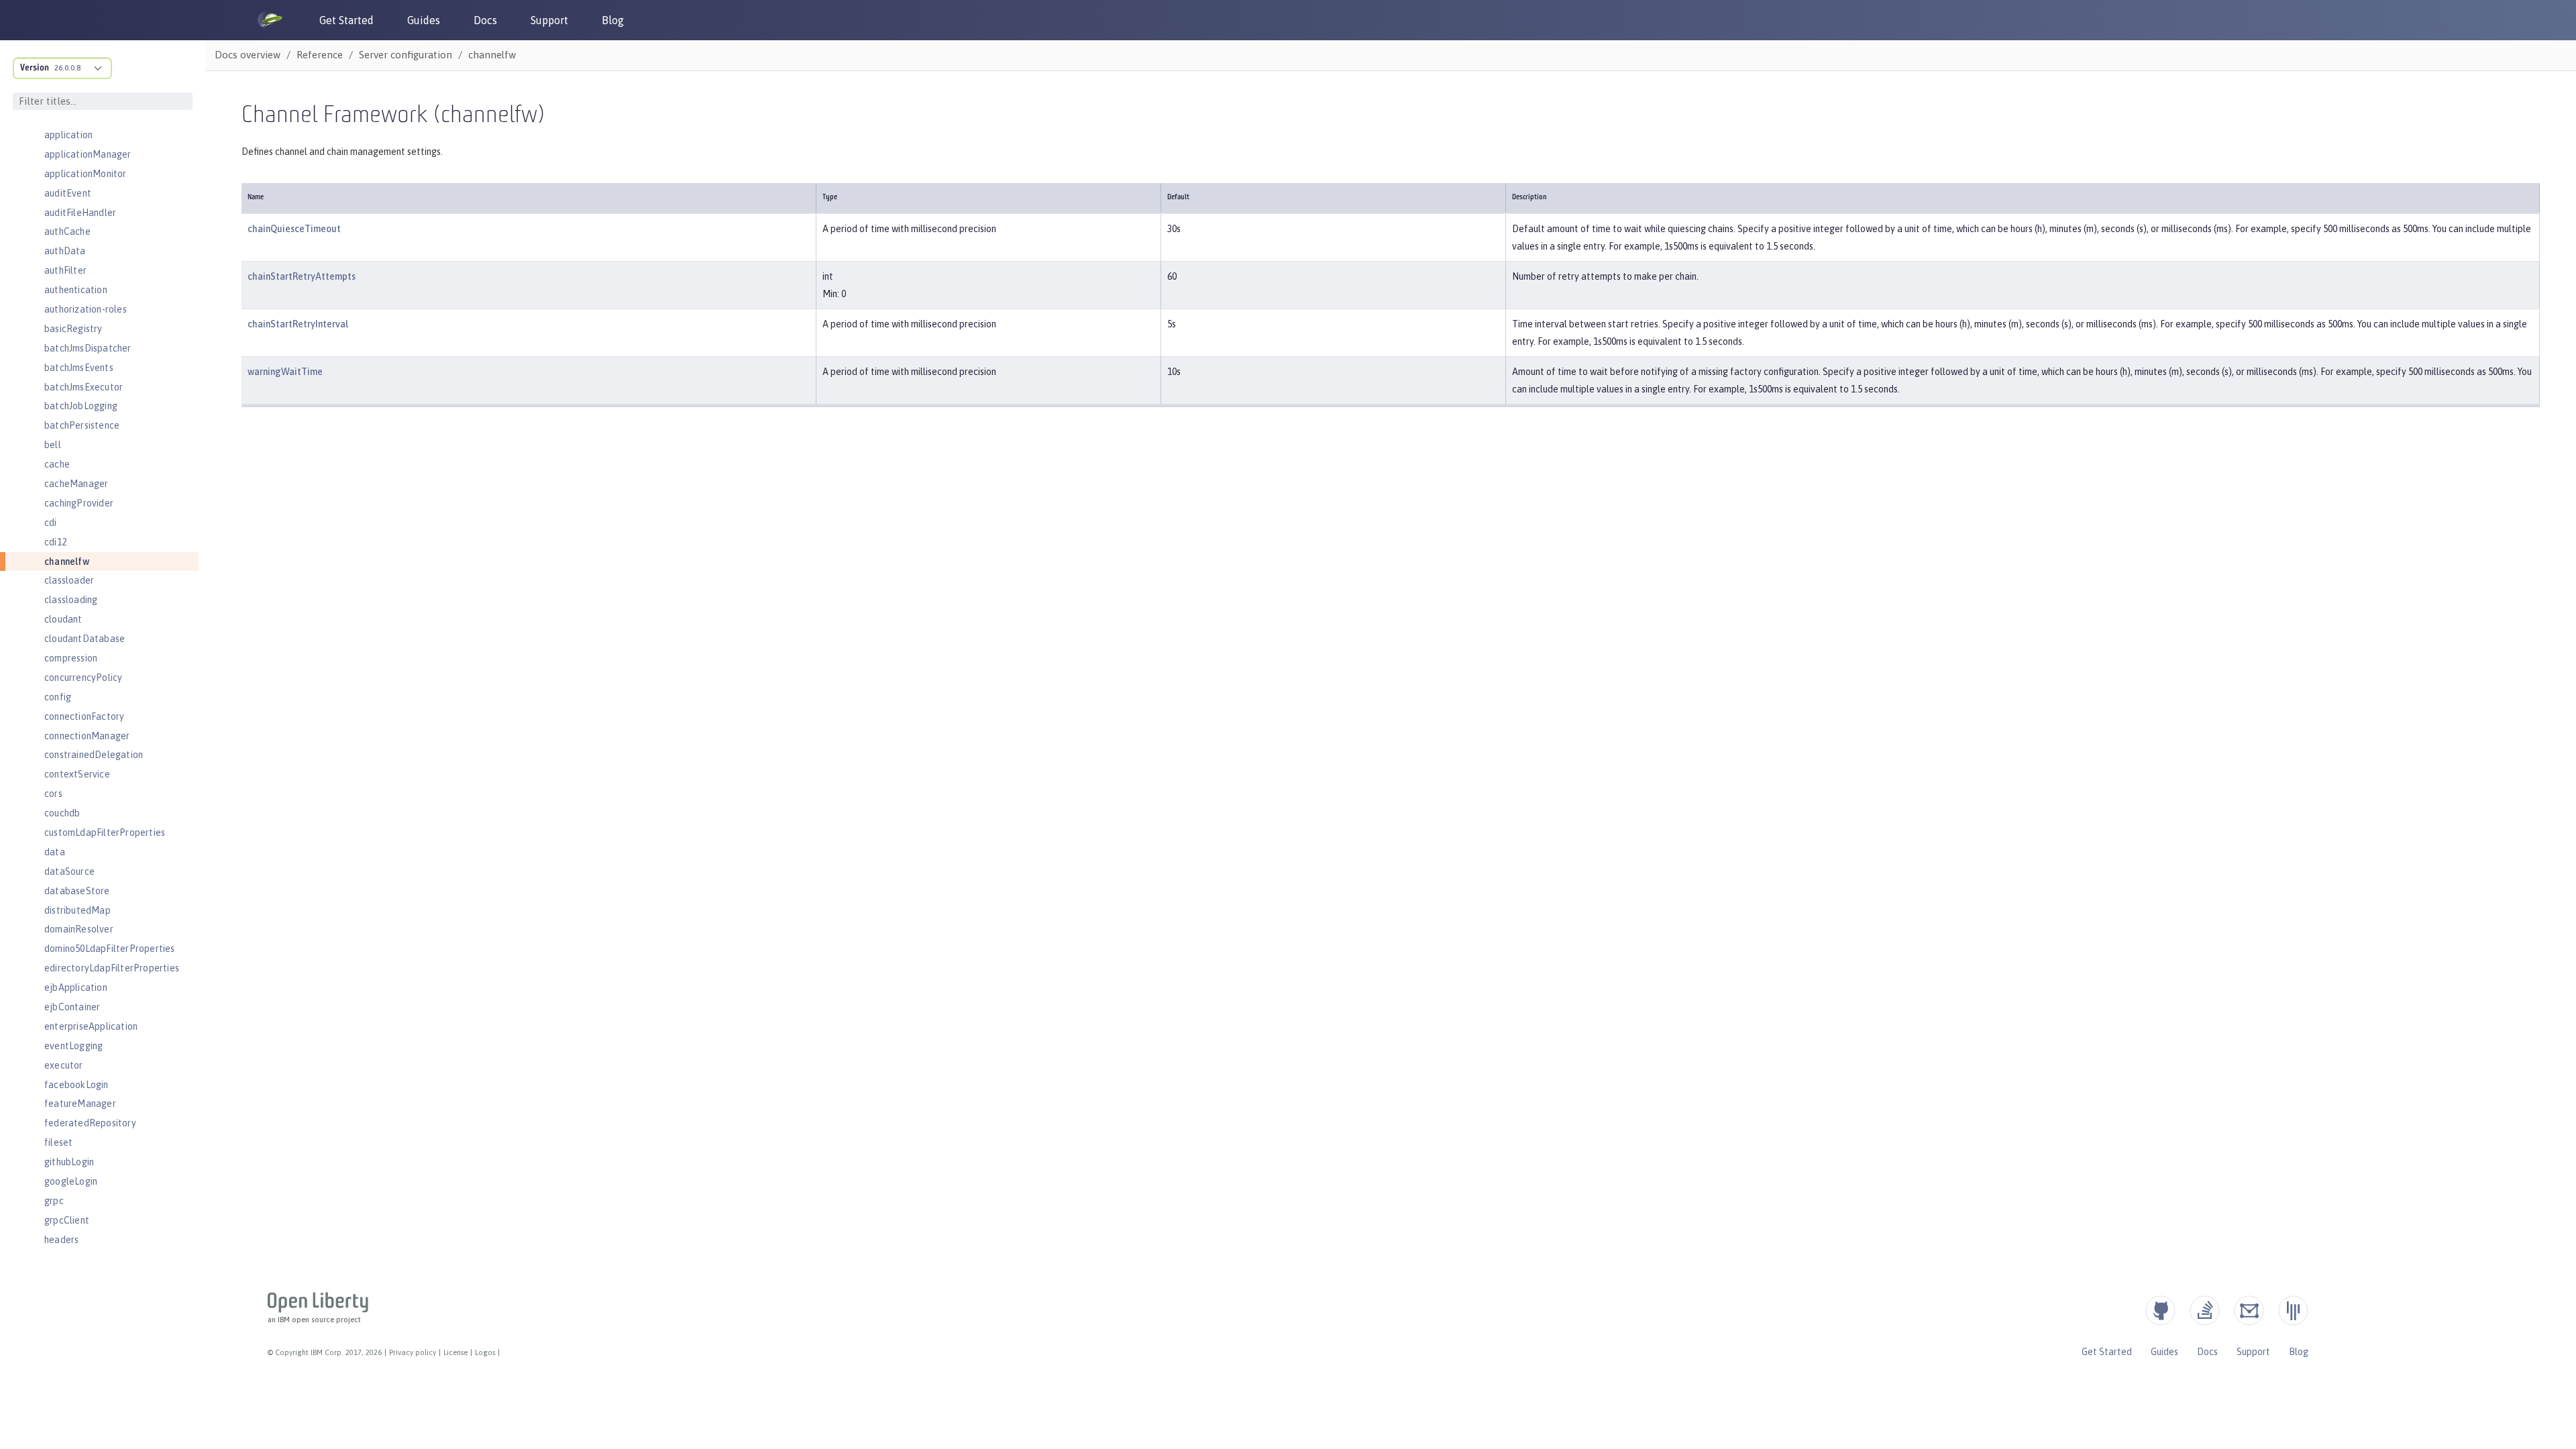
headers (61, 1240)
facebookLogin (76, 1085)
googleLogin (71, 1181)
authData (65, 251)
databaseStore (77, 891)
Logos (485, 1352)
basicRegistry (73, 329)
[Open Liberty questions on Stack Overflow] (2205, 1310)
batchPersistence (82, 425)
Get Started (346, 20)
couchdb (62, 813)
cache (57, 464)
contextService (77, 774)
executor (64, 1065)
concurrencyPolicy (83, 678)
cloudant (63, 619)
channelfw (67, 561)
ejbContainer (72, 1007)
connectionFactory (84, 716)
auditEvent (68, 193)
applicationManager (88, 154)
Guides (424, 20)
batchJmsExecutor (84, 387)
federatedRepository (90, 1123)
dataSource (69, 871)
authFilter (65, 270)
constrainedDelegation (94, 755)
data (55, 852)
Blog (613, 20)
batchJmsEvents (79, 368)
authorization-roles (86, 309)
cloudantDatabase (85, 639)
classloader (69, 580)
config (58, 697)
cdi (51, 523)
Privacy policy (413, 1352)
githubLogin (69, 1162)
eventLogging (73, 1046)
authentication (76, 290)
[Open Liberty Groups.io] (2249, 1310)
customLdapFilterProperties (105, 833)
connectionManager (87, 736)
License (455, 1352)
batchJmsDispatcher (88, 348)
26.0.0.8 (67, 68)
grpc (54, 1201)
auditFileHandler (80, 213)
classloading (71, 600)
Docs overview (248, 55)
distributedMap (77, 910)
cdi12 (55, 542)
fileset (58, 1142)
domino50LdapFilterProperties (110, 949)
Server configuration (406, 55)
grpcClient (67, 1220)
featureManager (80, 1104)
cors (53, 794)
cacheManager (76, 484)
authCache (67, 231)
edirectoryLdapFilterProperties (112, 968)
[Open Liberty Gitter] (2293, 1310)
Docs (485, 20)
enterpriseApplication (91, 1026)
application (68, 135)
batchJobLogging (81, 406)
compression (71, 658)
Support (549, 20)
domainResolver (79, 929)
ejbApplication (76, 987)
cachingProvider (79, 503)
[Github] (2160, 1310)
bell (53, 445)
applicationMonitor (86, 174)
